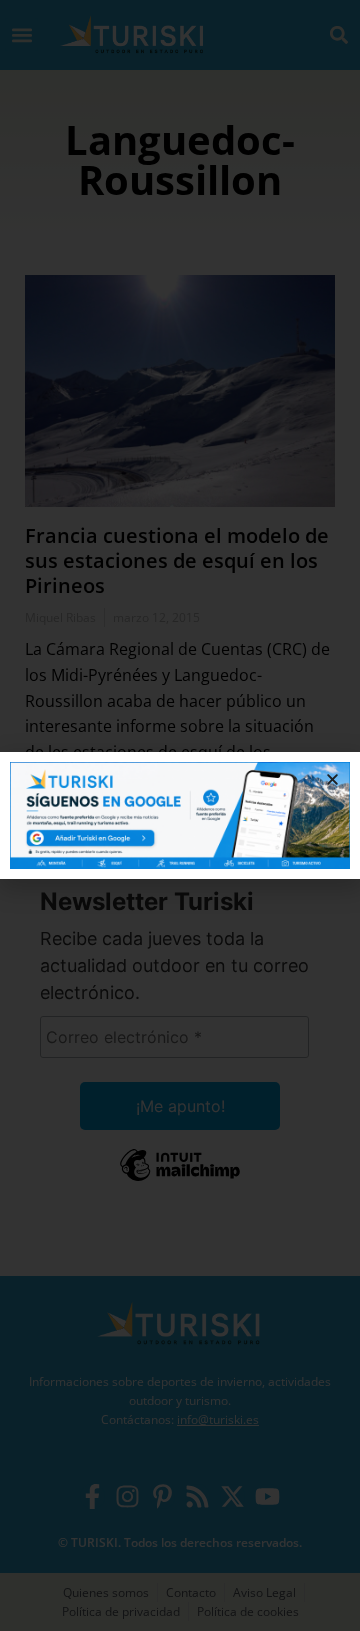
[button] (332, 779)
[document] (180, 815)
